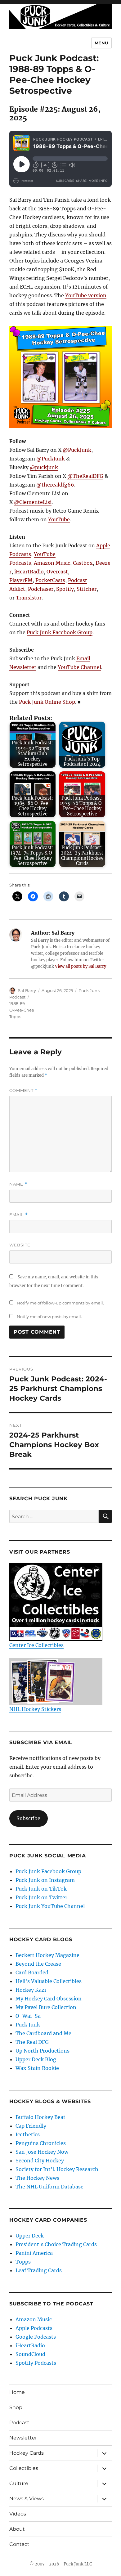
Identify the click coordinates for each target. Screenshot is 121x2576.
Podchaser (41, 589)
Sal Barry (27, 990)
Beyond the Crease (38, 1964)
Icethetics (28, 2134)
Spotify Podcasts (36, 2363)
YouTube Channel (79, 667)
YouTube (59, 519)
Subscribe (28, 1818)
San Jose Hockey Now (42, 2152)
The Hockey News (37, 2178)
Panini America (34, 2253)
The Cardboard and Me (43, 2033)
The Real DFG (32, 2042)
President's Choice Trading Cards (56, 2244)
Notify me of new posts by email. (49, 1317)
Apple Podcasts (34, 2328)
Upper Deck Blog (36, 2059)
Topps (15, 1016)
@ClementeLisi (33, 502)
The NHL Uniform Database (49, 2187)
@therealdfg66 (55, 485)
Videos (18, 2514)
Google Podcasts (36, 2337)
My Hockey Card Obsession (49, 1999)
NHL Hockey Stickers (35, 1709)
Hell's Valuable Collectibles (49, 1981)
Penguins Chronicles (41, 2143)
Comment (23, 1091)
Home (17, 2392)
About (17, 2529)
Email (19, 1215)
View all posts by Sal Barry (81, 966)
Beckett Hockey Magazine (47, 1955)
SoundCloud (30, 2354)
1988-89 (17, 1003)
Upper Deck (30, 2236)
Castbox (83, 563)
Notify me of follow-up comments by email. (60, 1303)
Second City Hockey (40, 2161)
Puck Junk (28, 2025)
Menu (101, 43)
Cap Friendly (31, 2126)
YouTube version (86, 295)
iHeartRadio (29, 572)
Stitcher (87, 589)
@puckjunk (44, 467)
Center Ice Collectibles (36, 1645)
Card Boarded (32, 1972)
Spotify (65, 589)
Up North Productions (43, 2051)
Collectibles (24, 2468)
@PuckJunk (77, 450)
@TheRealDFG (85, 476)
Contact (19, 2544)
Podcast (19, 2423)
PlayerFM (21, 580)
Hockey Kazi (31, 1990)
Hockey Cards (27, 2453)
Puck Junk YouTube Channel (50, 1906)
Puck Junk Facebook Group (60, 632)
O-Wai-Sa (28, 2016)
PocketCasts (50, 580)
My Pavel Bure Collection (46, 2007)
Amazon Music (52, 563)
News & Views (27, 2499)
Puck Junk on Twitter (41, 1897)
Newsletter (23, 2438)
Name (18, 1184)
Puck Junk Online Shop (47, 702)
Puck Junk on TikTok (41, 1889)
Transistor (29, 598)
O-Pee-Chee (22, 1010)
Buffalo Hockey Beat (40, 2117)
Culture (19, 2483)
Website (20, 1245)
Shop (16, 2407)
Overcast (57, 572)
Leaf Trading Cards (39, 2270)
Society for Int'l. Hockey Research (57, 2169)
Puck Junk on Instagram (45, 1880)
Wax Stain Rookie (37, 2068)
